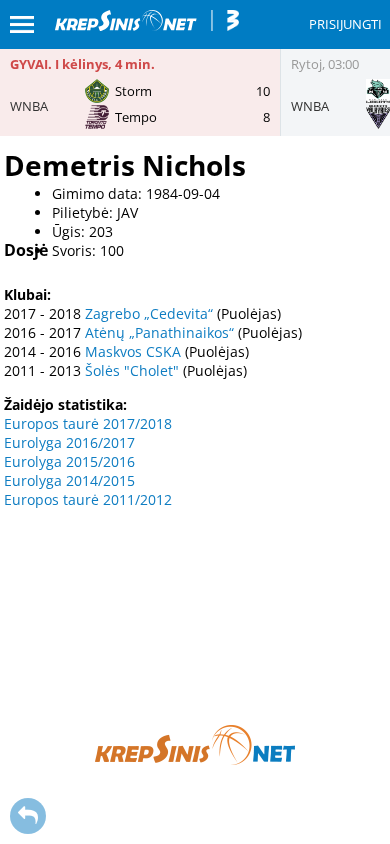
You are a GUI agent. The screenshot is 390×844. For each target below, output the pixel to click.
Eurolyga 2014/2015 (69, 480)
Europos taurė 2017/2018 (88, 423)
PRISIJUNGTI (345, 24)
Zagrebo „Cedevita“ (149, 313)
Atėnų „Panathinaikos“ (159, 332)
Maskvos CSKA (133, 351)
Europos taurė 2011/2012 (88, 499)
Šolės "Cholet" (132, 370)
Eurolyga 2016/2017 (69, 442)
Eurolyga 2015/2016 (69, 461)
